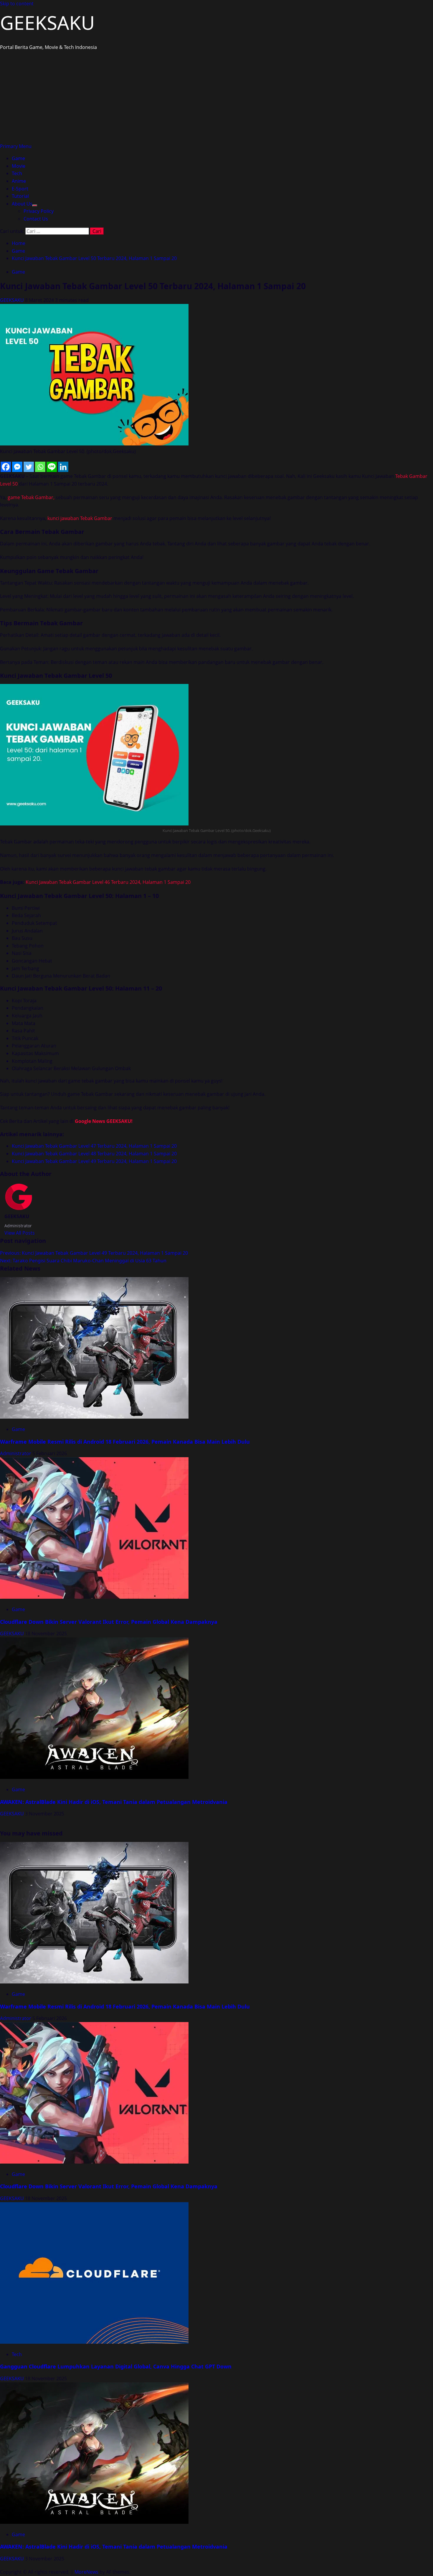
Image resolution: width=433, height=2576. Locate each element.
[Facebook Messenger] (17, 467)
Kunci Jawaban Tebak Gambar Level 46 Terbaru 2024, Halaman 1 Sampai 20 (108, 882)
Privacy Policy (39, 211)
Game (18, 158)
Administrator (16, 1453)
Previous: (94, 1253)
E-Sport (20, 189)
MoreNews (86, 2572)
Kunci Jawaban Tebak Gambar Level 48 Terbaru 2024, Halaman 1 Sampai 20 (94, 1154)
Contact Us (36, 219)
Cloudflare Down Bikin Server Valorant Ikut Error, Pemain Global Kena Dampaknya (109, 1622)
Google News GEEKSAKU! (104, 1121)
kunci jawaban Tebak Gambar (80, 518)
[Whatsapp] (40, 467)
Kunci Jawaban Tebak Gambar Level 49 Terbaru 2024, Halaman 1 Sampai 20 (94, 1161)
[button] (16, 146)
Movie (19, 166)
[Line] (52, 467)
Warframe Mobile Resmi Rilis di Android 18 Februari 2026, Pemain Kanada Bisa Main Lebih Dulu (125, 1442)
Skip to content (17, 4)
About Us (22, 204)
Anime (19, 181)
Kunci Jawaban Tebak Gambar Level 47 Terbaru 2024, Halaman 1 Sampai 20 (94, 1146)
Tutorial (20, 196)
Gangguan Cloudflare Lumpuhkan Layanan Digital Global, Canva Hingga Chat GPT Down (116, 2366)
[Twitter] (29, 467)
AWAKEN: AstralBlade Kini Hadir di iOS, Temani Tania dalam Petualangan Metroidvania (114, 1802)
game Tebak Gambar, (31, 497)
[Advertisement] (216, 98)
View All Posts (20, 1233)
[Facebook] (6, 467)
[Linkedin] (63, 467)
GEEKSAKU (47, 23)
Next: (83, 1261)
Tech (17, 173)
